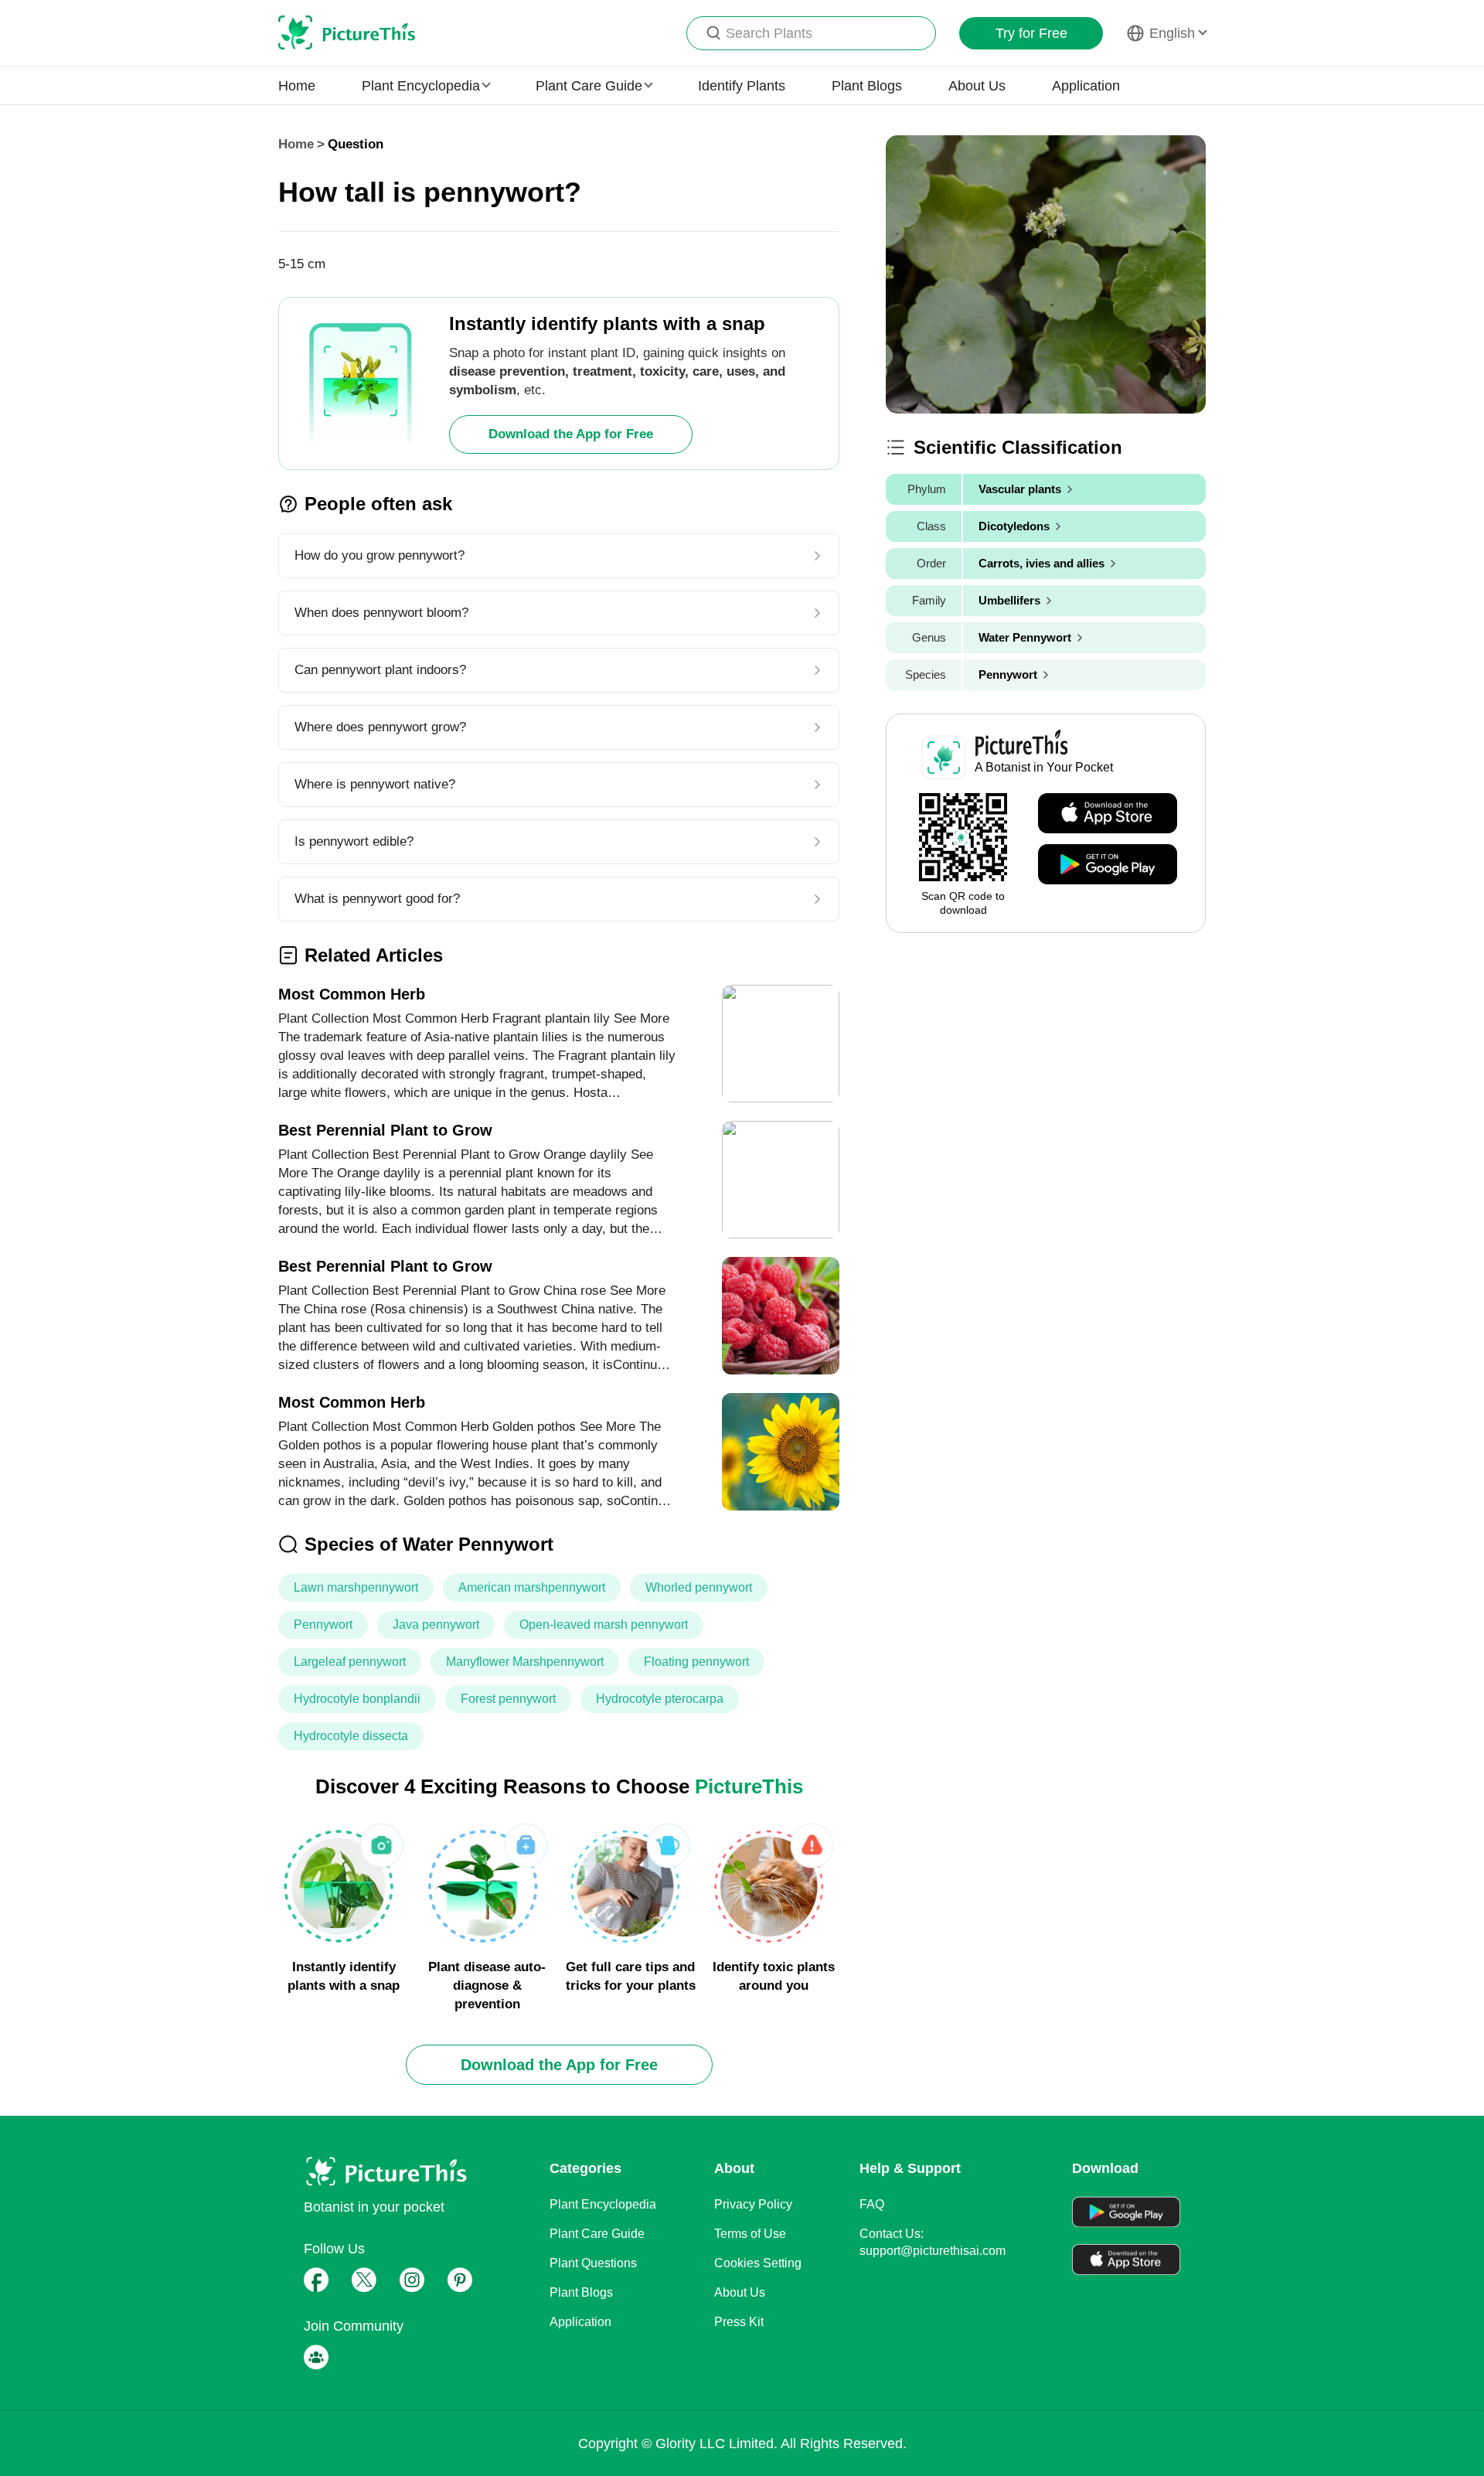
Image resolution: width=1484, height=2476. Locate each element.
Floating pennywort (696, 1662)
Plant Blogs (867, 86)
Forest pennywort (508, 1699)
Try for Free (1031, 33)
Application (1086, 86)
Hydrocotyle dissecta (351, 1736)
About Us (977, 86)
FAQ (872, 2204)
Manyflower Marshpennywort (525, 1662)
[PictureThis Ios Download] (1108, 814)
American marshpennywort (532, 1587)
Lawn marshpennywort (356, 1587)
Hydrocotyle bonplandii (357, 1699)
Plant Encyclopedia (603, 2204)
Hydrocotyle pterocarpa (660, 1699)
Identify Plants (742, 86)
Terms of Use (750, 2234)
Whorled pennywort (699, 1587)
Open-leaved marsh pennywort (604, 1625)
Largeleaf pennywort (350, 1662)
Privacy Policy (753, 2204)
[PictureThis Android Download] (1108, 865)
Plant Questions (593, 2263)
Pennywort (323, 1625)
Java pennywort (436, 1625)
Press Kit (739, 2322)
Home (297, 86)
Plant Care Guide (597, 2234)
